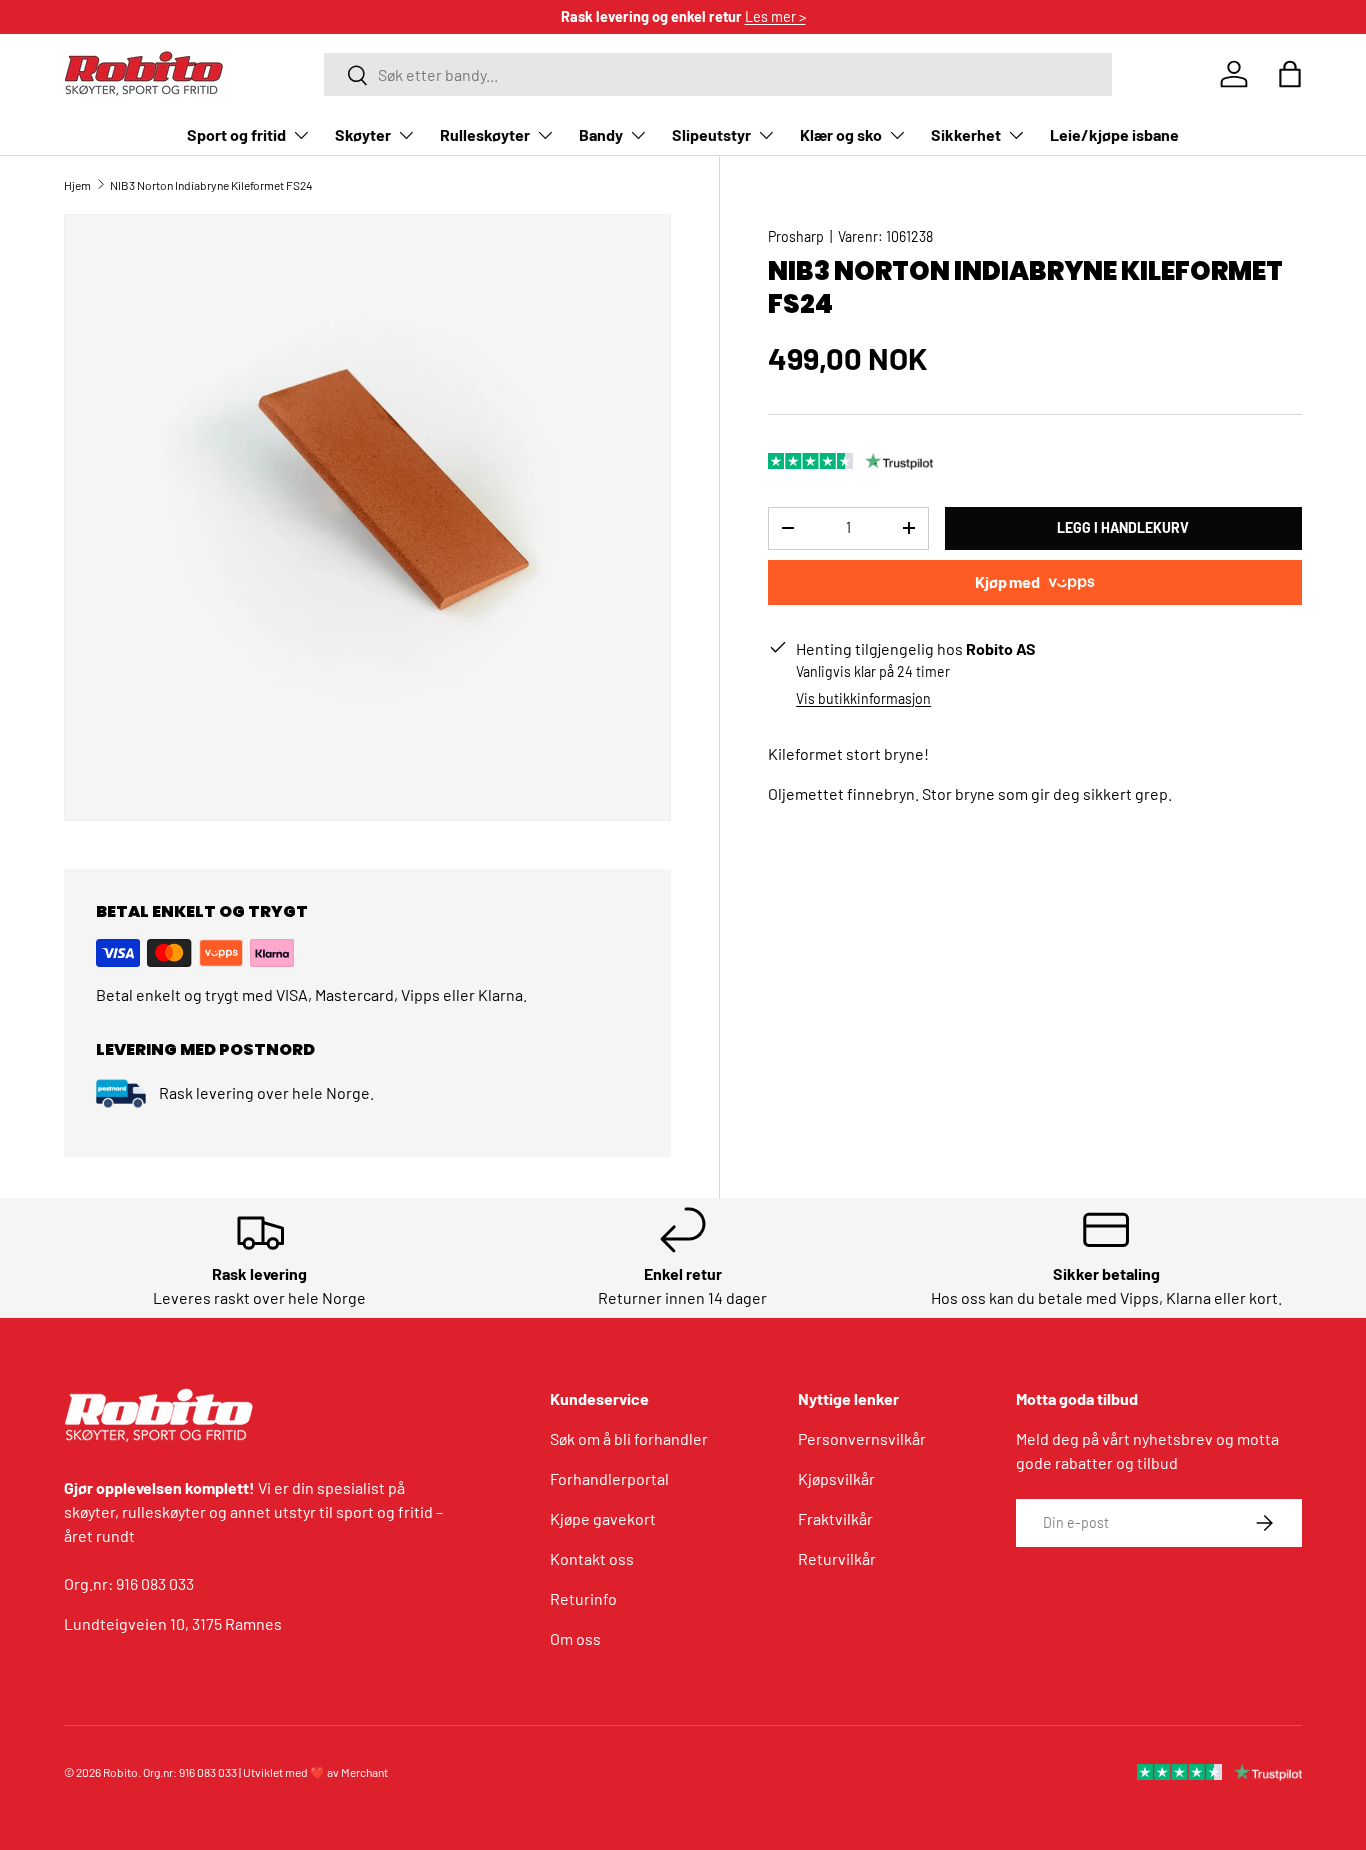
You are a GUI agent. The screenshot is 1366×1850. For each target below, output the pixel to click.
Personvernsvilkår (862, 1438)
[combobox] (718, 74)
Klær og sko (841, 134)
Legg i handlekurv (1123, 527)
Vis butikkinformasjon (863, 698)
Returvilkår (837, 1558)
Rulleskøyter (485, 134)
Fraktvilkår (835, 1518)
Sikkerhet (966, 134)
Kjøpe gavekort (603, 1518)
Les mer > (775, 16)
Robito (120, 1772)
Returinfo (583, 1598)
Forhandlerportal (609, 1478)
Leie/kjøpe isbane (1114, 134)
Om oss (575, 1638)
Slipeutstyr (711, 134)
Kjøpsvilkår (836, 1478)
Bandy (601, 134)
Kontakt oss (592, 1558)
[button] (1290, 74)
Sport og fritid (236, 134)
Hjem (77, 185)
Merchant (364, 1772)
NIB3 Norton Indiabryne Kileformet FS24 (211, 185)
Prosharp (796, 236)
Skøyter (363, 134)
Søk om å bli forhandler (629, 1438)
